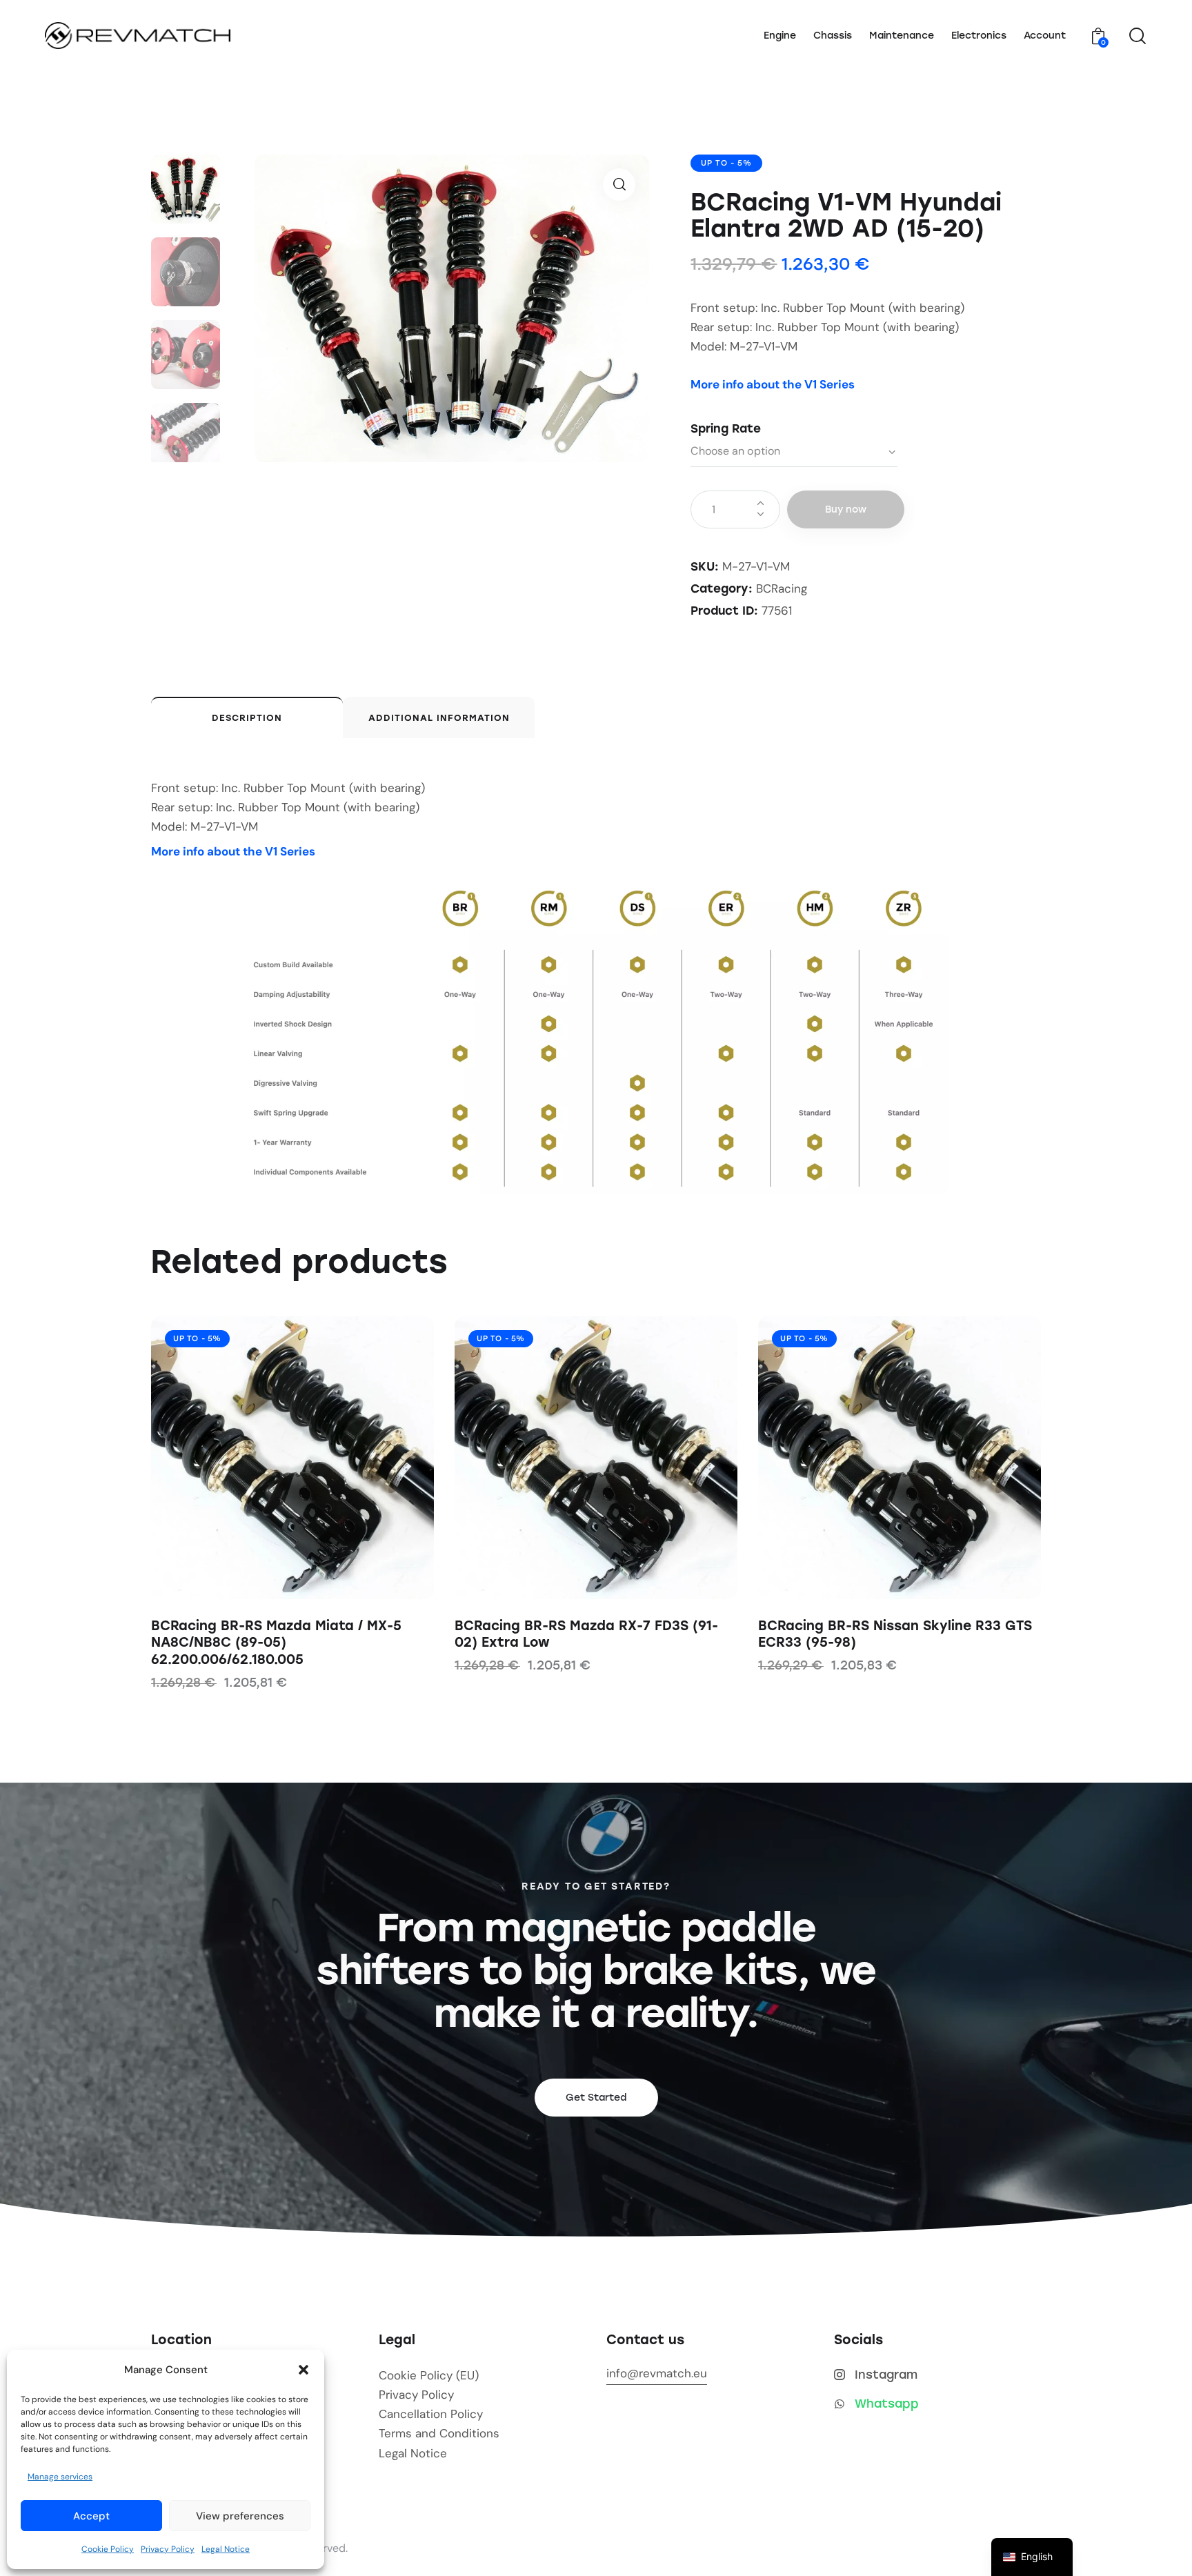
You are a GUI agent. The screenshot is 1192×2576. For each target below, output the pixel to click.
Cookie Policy (108, 2549)
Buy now (846, 509)
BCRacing (782, 588)
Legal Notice (226, 2549)
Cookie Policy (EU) (429, 2375)
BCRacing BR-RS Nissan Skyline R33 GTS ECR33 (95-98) (895, 1634)
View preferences (240, 2516)
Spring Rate (726, 428)
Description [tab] (247, 718)
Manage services (60, 2477)
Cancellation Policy (431, 2414)
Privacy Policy (168, 2549)
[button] (304, 2370)
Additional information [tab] (439, 718)
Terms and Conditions (439, 2433)
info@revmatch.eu (657, 2373)
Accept (91, 2516)
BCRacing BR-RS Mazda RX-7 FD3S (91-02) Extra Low (586, 1634)
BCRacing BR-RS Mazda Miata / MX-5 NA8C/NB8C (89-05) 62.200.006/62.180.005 (276, 1643)
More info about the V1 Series (773, 384)
